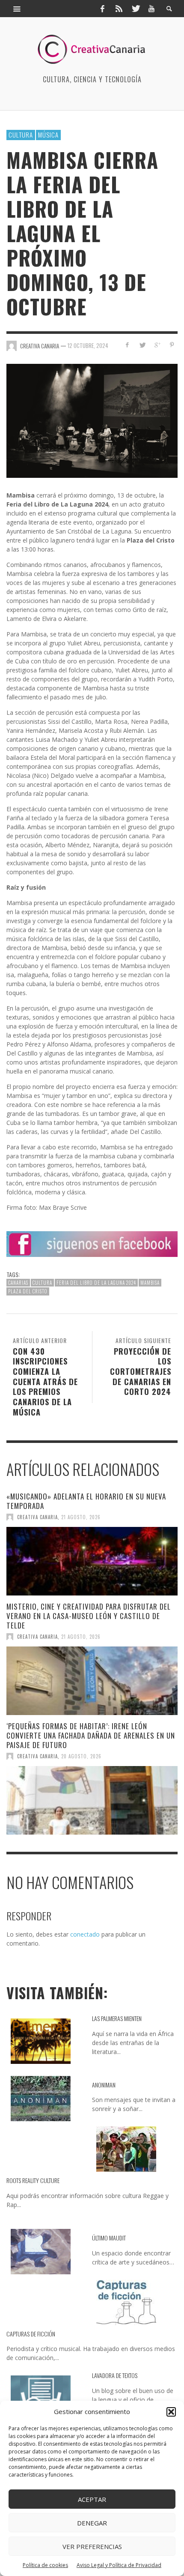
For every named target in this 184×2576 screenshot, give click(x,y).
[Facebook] (102, 9)
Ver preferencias (92, 2546)
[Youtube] (151, 9)
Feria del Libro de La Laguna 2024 (96, 1283)
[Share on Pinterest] (172, 345)
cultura (42, 1283)
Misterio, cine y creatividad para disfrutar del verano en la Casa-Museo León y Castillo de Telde (89, 1616)
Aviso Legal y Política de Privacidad (119, 2565)
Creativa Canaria (37, 1517)
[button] (171, 2412)
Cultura (21, 135)
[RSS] (119, 9)
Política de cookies (45, 2565)
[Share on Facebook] (127, 345)
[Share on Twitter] (142, 345)
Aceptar (92, 2499)
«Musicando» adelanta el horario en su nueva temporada (86, 1501)
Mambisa (150, 1283)
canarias (18, 1283)
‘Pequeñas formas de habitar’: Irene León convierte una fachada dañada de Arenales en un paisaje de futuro (91, 1735)
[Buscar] (17, 9)
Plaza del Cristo (28, 1291)
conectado (85, 1934)
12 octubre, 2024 (88, 345)
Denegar (92, 2523)
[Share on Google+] (157, 345)
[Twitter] (135, 9)
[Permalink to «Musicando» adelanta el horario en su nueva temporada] (92, 1561)
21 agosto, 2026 (81, 1517)
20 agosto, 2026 (81, 1756)
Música (48, 135)
